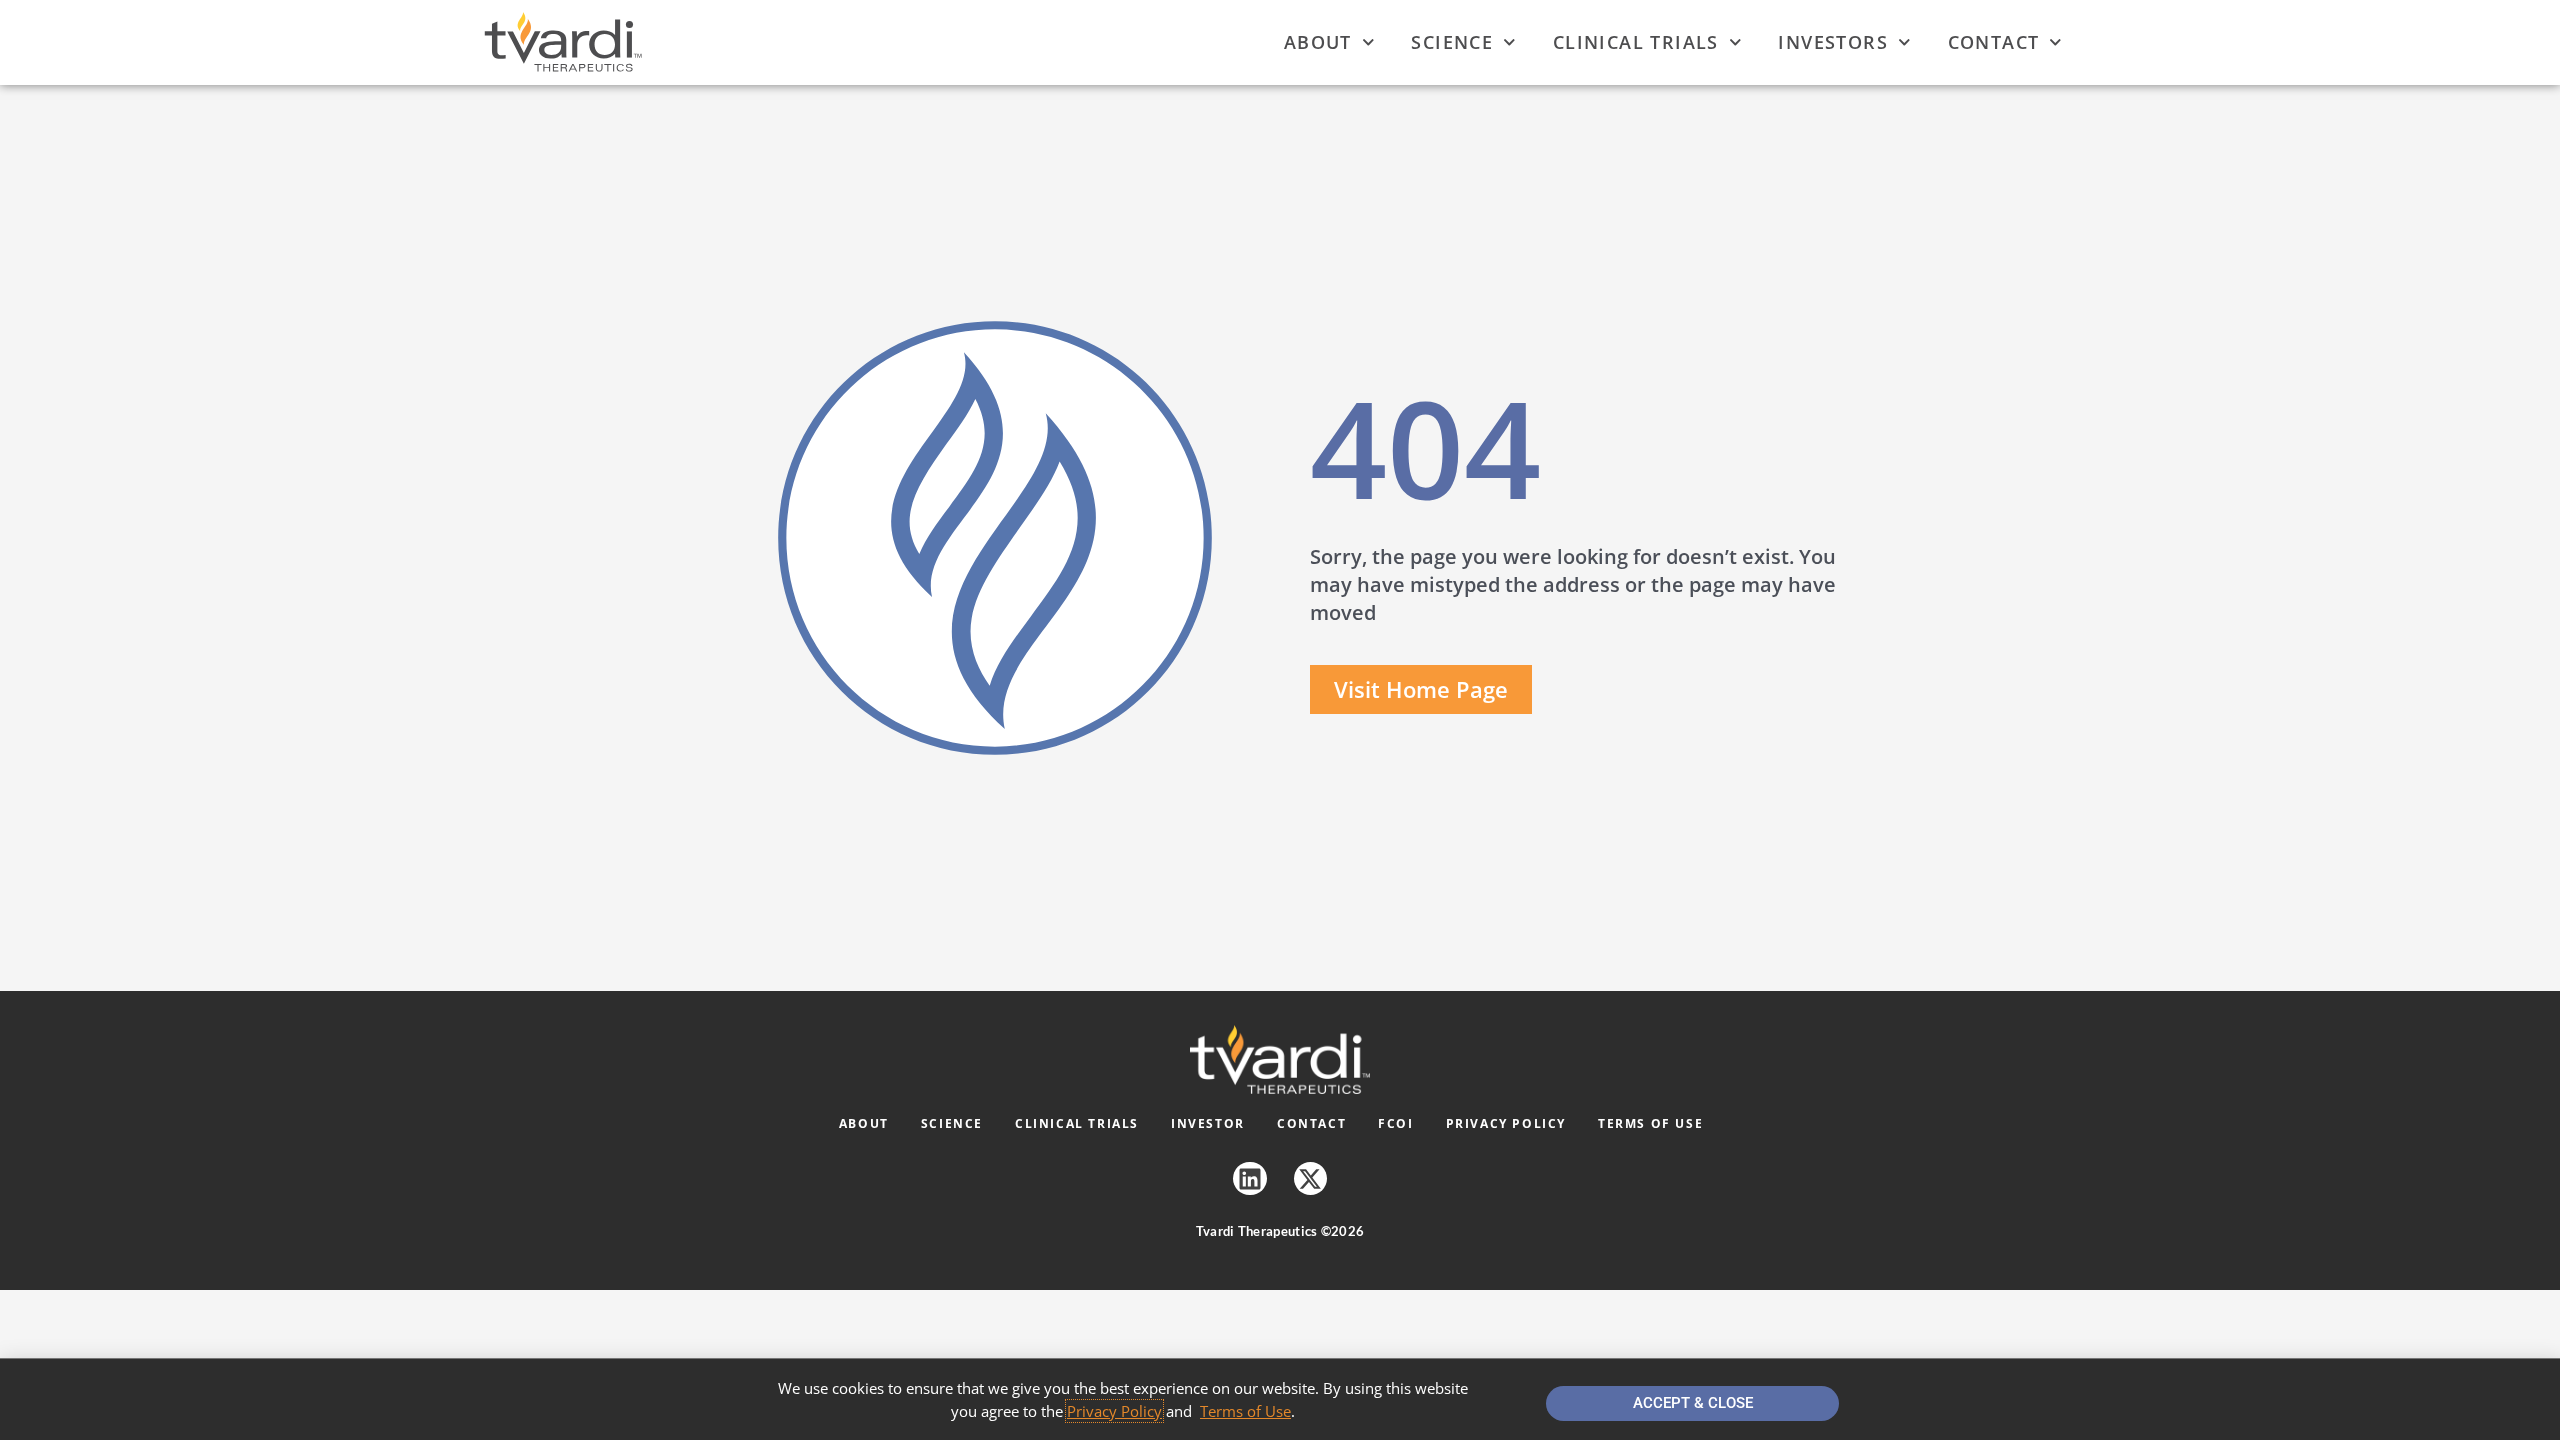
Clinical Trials (1636, 42)
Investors (1833, 42)
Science (1452, 42)
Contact (1994, 42)
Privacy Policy (1506, 1123)
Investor (1208, 1123)
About (1318, 42)
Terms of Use (1650, 1123)
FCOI (1395, 1123)
